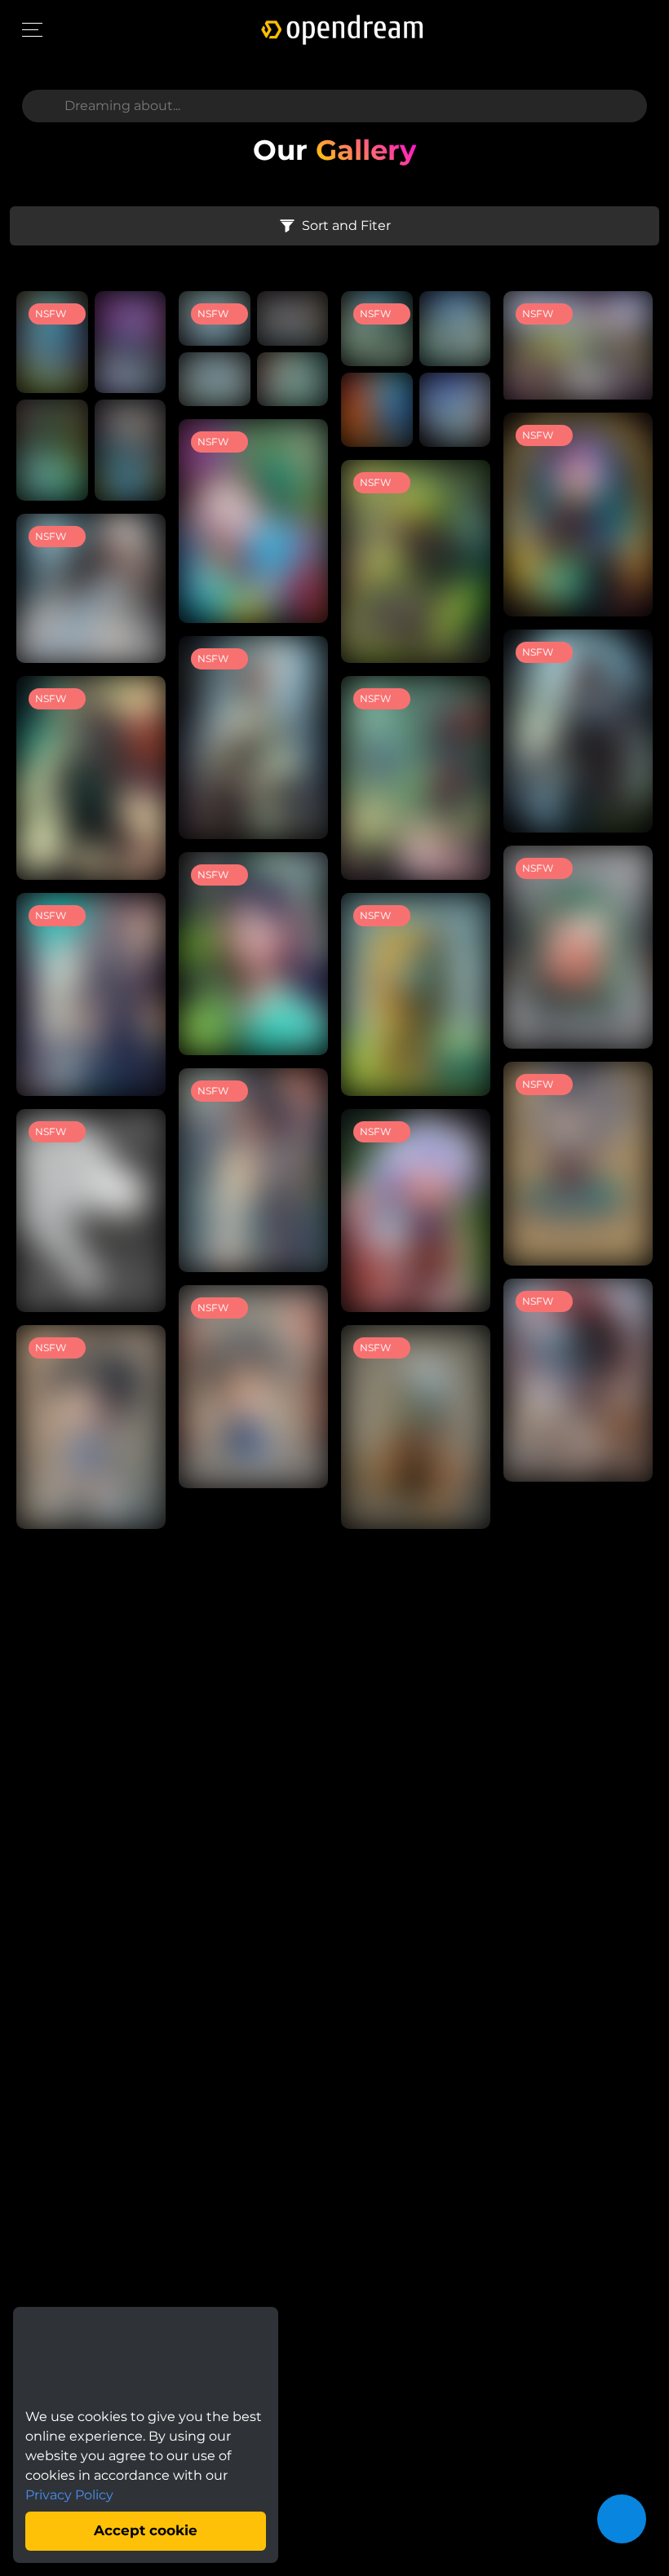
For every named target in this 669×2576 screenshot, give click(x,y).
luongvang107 (98, 479)
